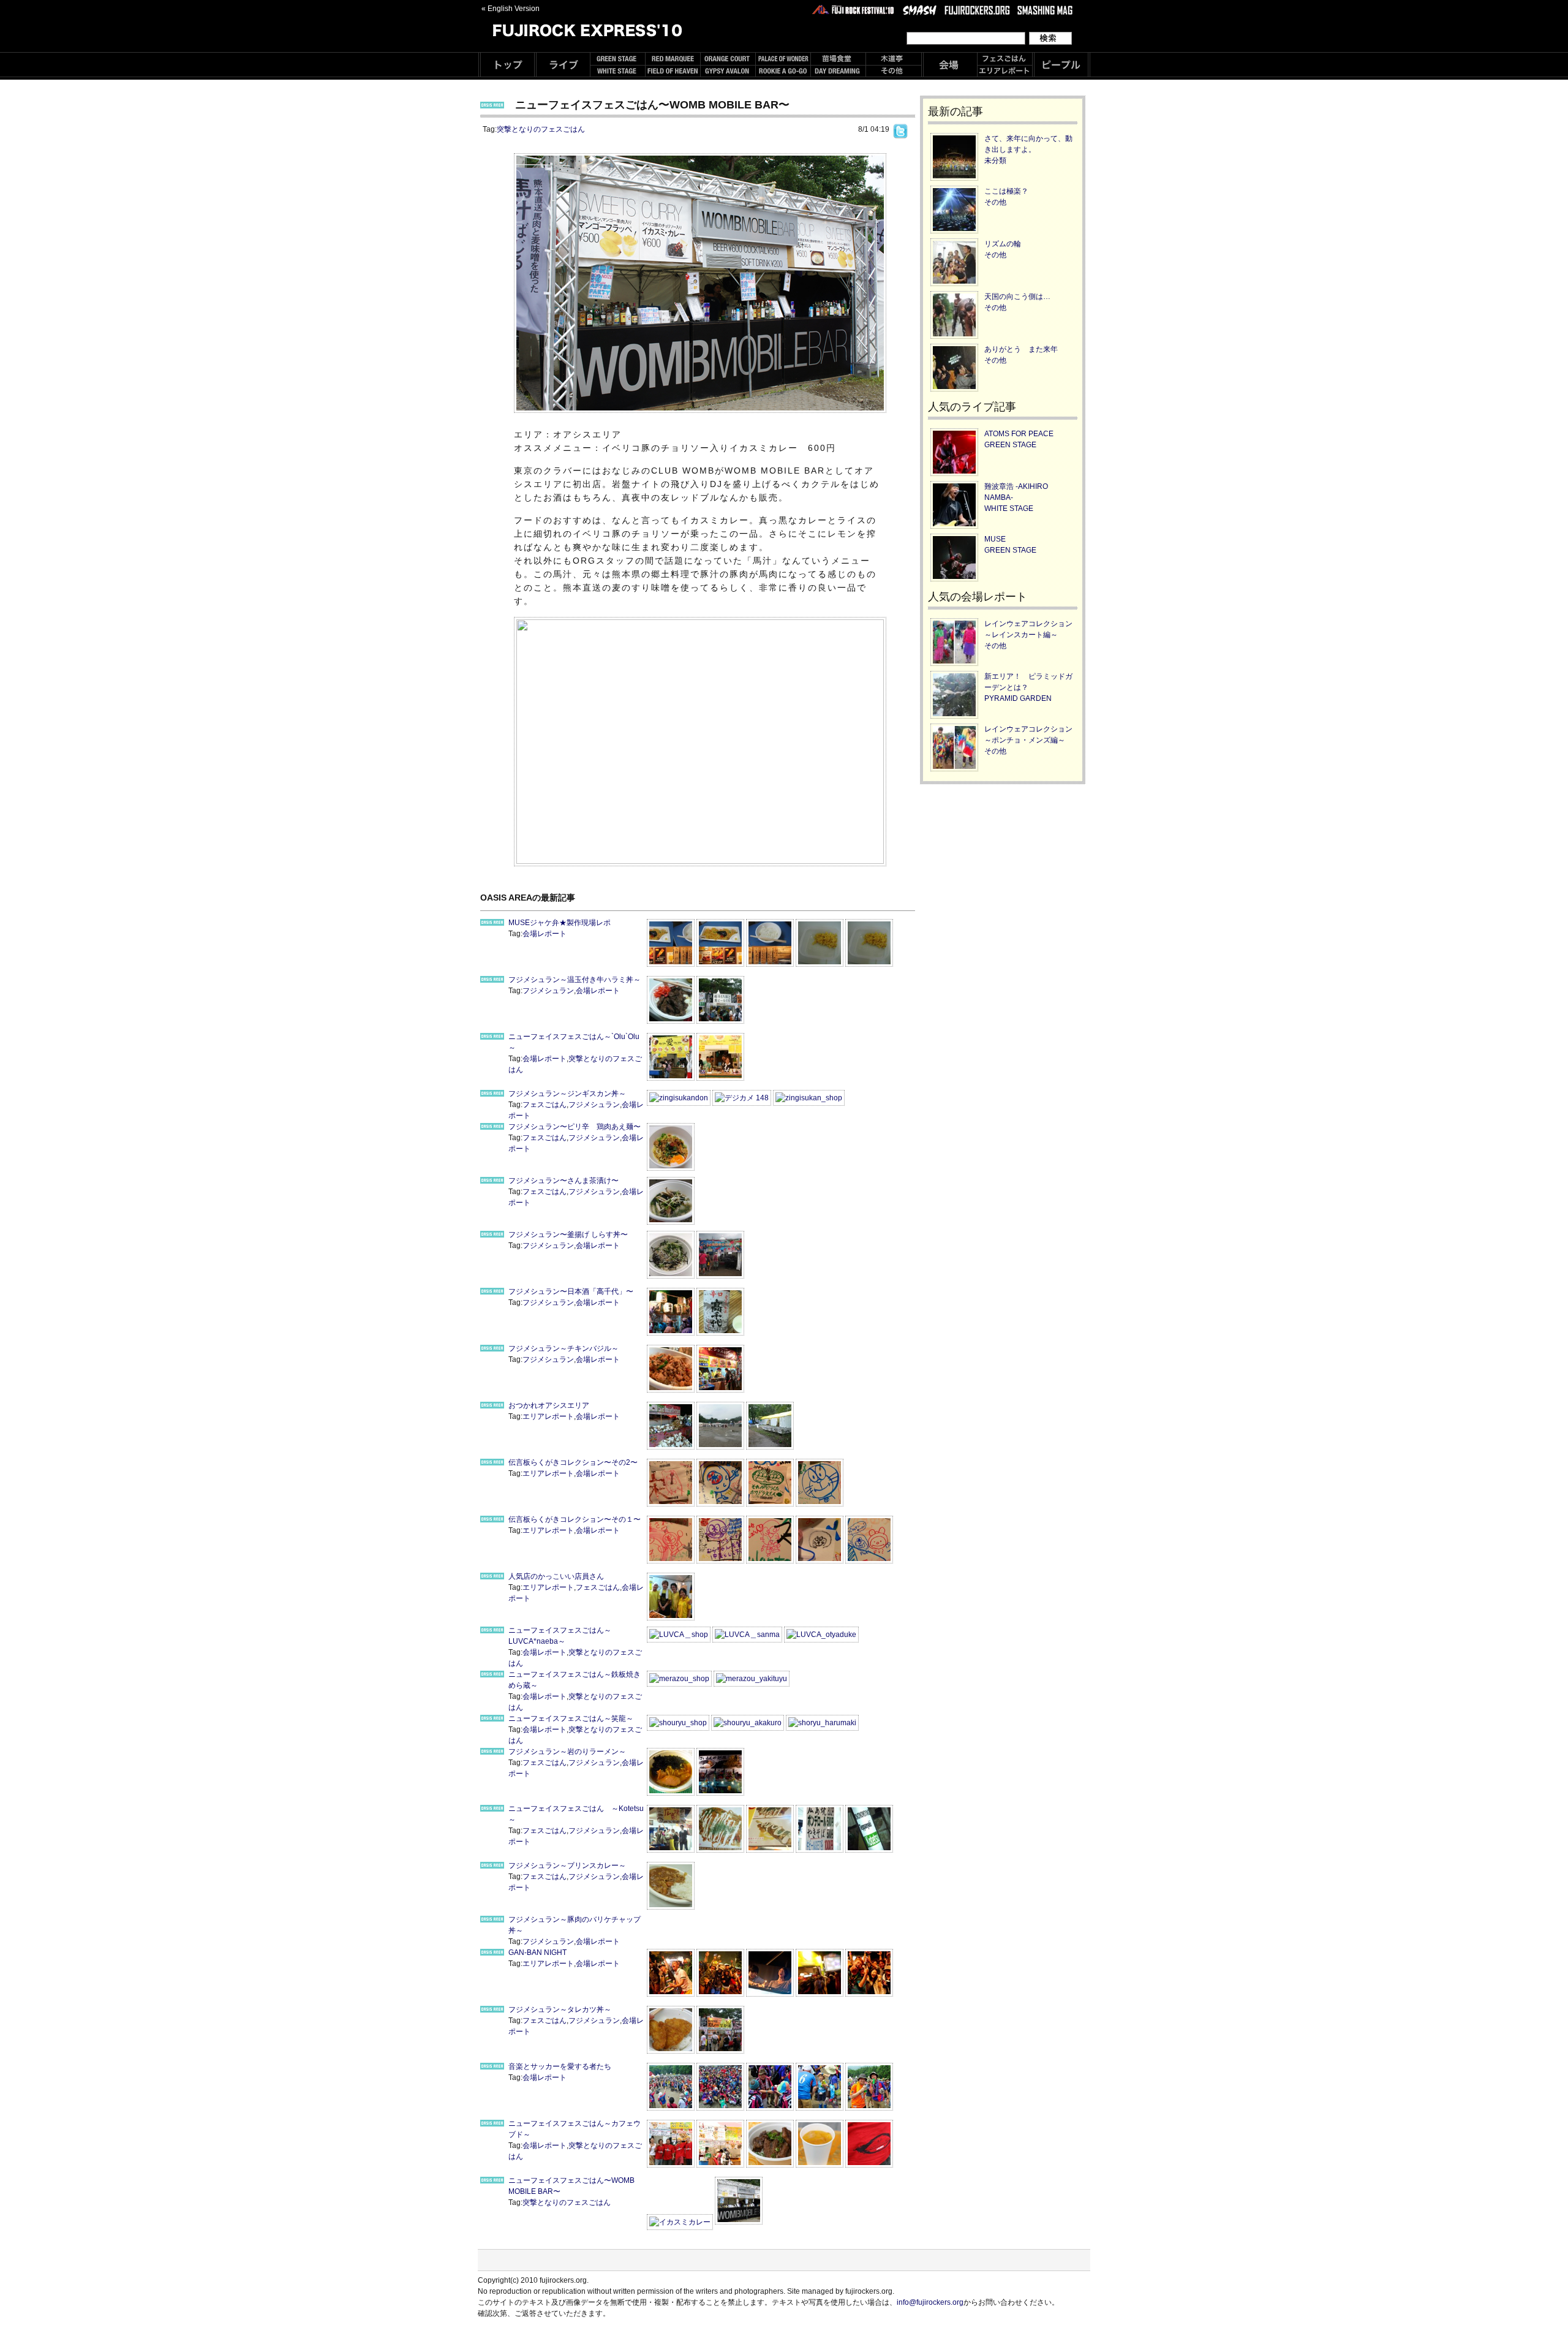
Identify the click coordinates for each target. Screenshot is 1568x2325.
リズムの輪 (1003, 244)
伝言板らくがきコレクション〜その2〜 (573, 1462)
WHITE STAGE (1009, 508)
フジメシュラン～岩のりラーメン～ (567, 1752)
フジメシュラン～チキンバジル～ (563, 1348)
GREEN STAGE (1010, 445)
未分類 (995, 161)
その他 (995, 202)
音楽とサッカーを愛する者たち (560, 2066)
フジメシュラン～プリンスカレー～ (567, 1866)
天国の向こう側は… (1017, 297)
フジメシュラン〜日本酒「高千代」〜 (571, 1291)
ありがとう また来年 (1021, 349)
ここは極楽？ (1006, 191)
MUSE (995, 539)
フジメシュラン (548, 991)
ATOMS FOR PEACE (1019, 434)
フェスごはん (545, 1105)
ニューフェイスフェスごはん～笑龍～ (571, 1718)
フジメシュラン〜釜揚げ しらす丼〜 (568, 1234)
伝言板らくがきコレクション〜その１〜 (575, 1519)
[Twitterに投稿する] (900, 129)
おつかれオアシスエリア (549, 1405)
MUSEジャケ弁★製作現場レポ (560, 923)
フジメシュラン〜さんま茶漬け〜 (563, 1181)
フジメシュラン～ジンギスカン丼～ (567, 1094)
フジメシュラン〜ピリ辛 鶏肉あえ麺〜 (575, 1127)
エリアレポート (548, 1416)
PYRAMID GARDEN (1018, 698)
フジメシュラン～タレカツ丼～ (560, 2009)
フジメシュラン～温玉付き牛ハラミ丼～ (575, 980)
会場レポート (545, 934)
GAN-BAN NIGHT (537, 1953)
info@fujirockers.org (930, 2302)
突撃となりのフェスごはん (541, 129)
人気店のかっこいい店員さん (556, 1576)
